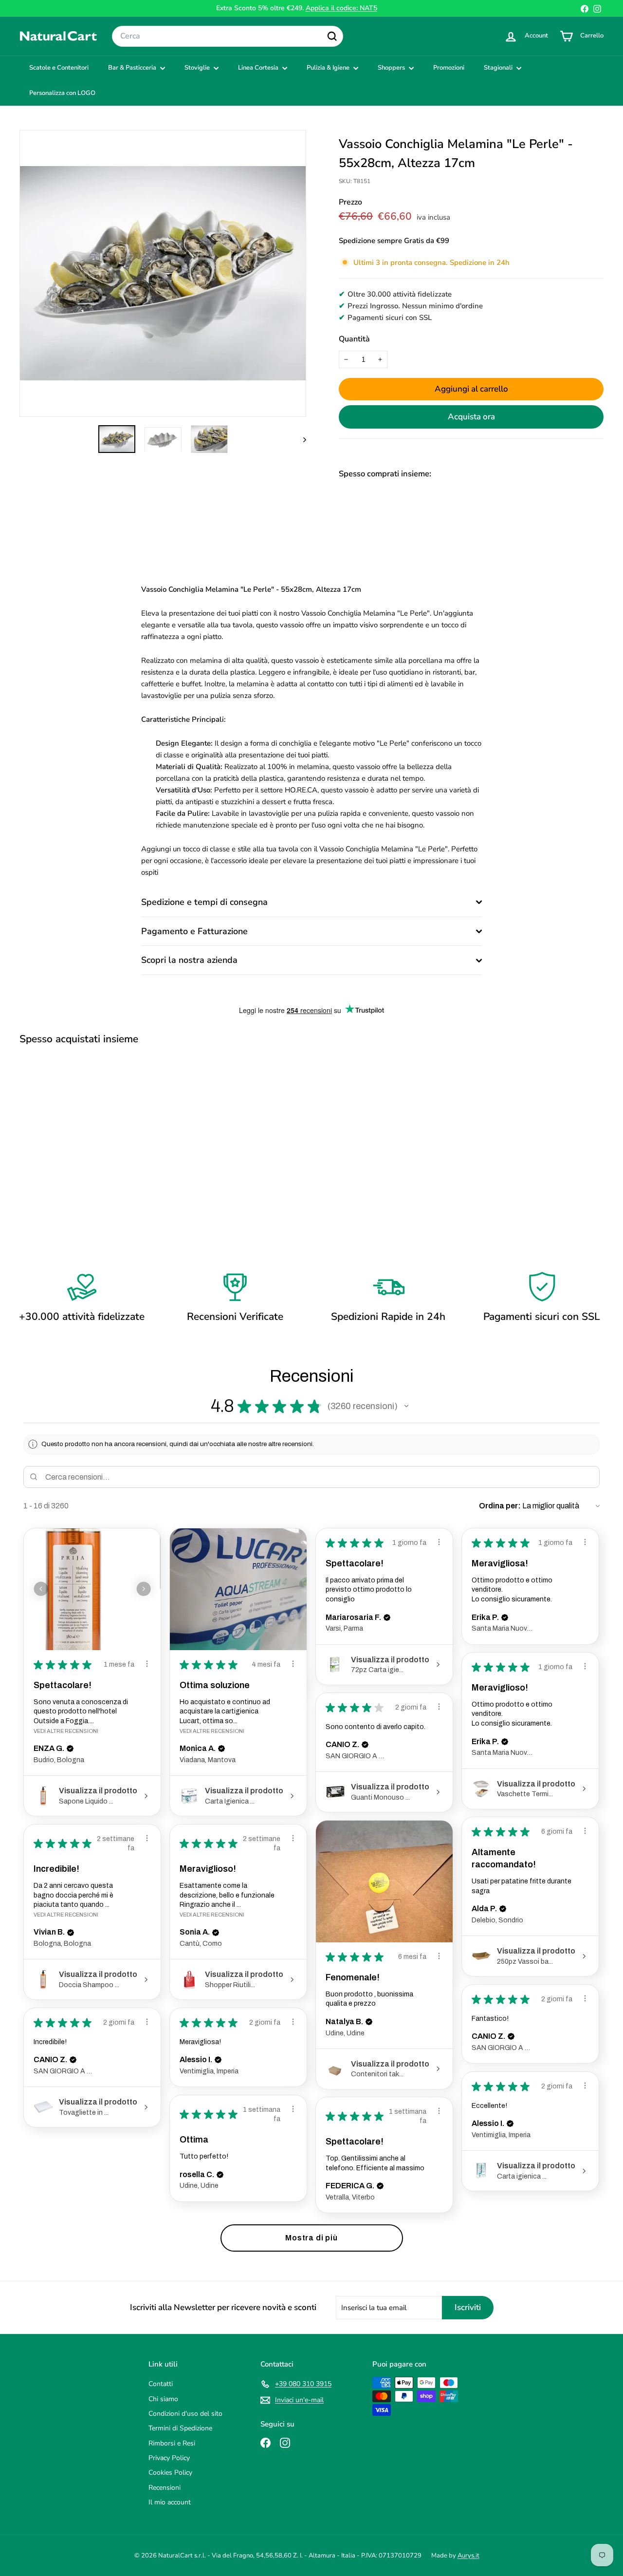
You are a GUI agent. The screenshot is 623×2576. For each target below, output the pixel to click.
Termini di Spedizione (180, 2428)
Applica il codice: (341, 8)
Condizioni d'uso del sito (185, 2414)
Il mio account (170, 2502)
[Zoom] (163, 273)
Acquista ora (471, 417)
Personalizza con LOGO (62, 93)
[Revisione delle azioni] (147, 1664)
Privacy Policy (169, 2458)
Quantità (354, 339)
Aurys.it (468, 2556)
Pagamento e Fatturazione (194, 931)
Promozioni (449, 68)
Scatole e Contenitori (59, 68)
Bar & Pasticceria (133, 68)
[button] (406, 1406)
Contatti (161, 2384)
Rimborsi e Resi (172, 2443)
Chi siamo (163, 2399)
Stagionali (499, 68)
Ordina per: (500, 1506)
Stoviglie (198, 68)
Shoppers (392, 68)
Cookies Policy (170, 2473)
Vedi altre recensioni (66, 1731)
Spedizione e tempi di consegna (204, 902)
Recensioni (165, 2488)
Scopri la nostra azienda (189, 960)
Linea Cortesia (259, 68)
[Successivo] (300, 439)
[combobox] (228, 37)
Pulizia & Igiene (329, 68)
